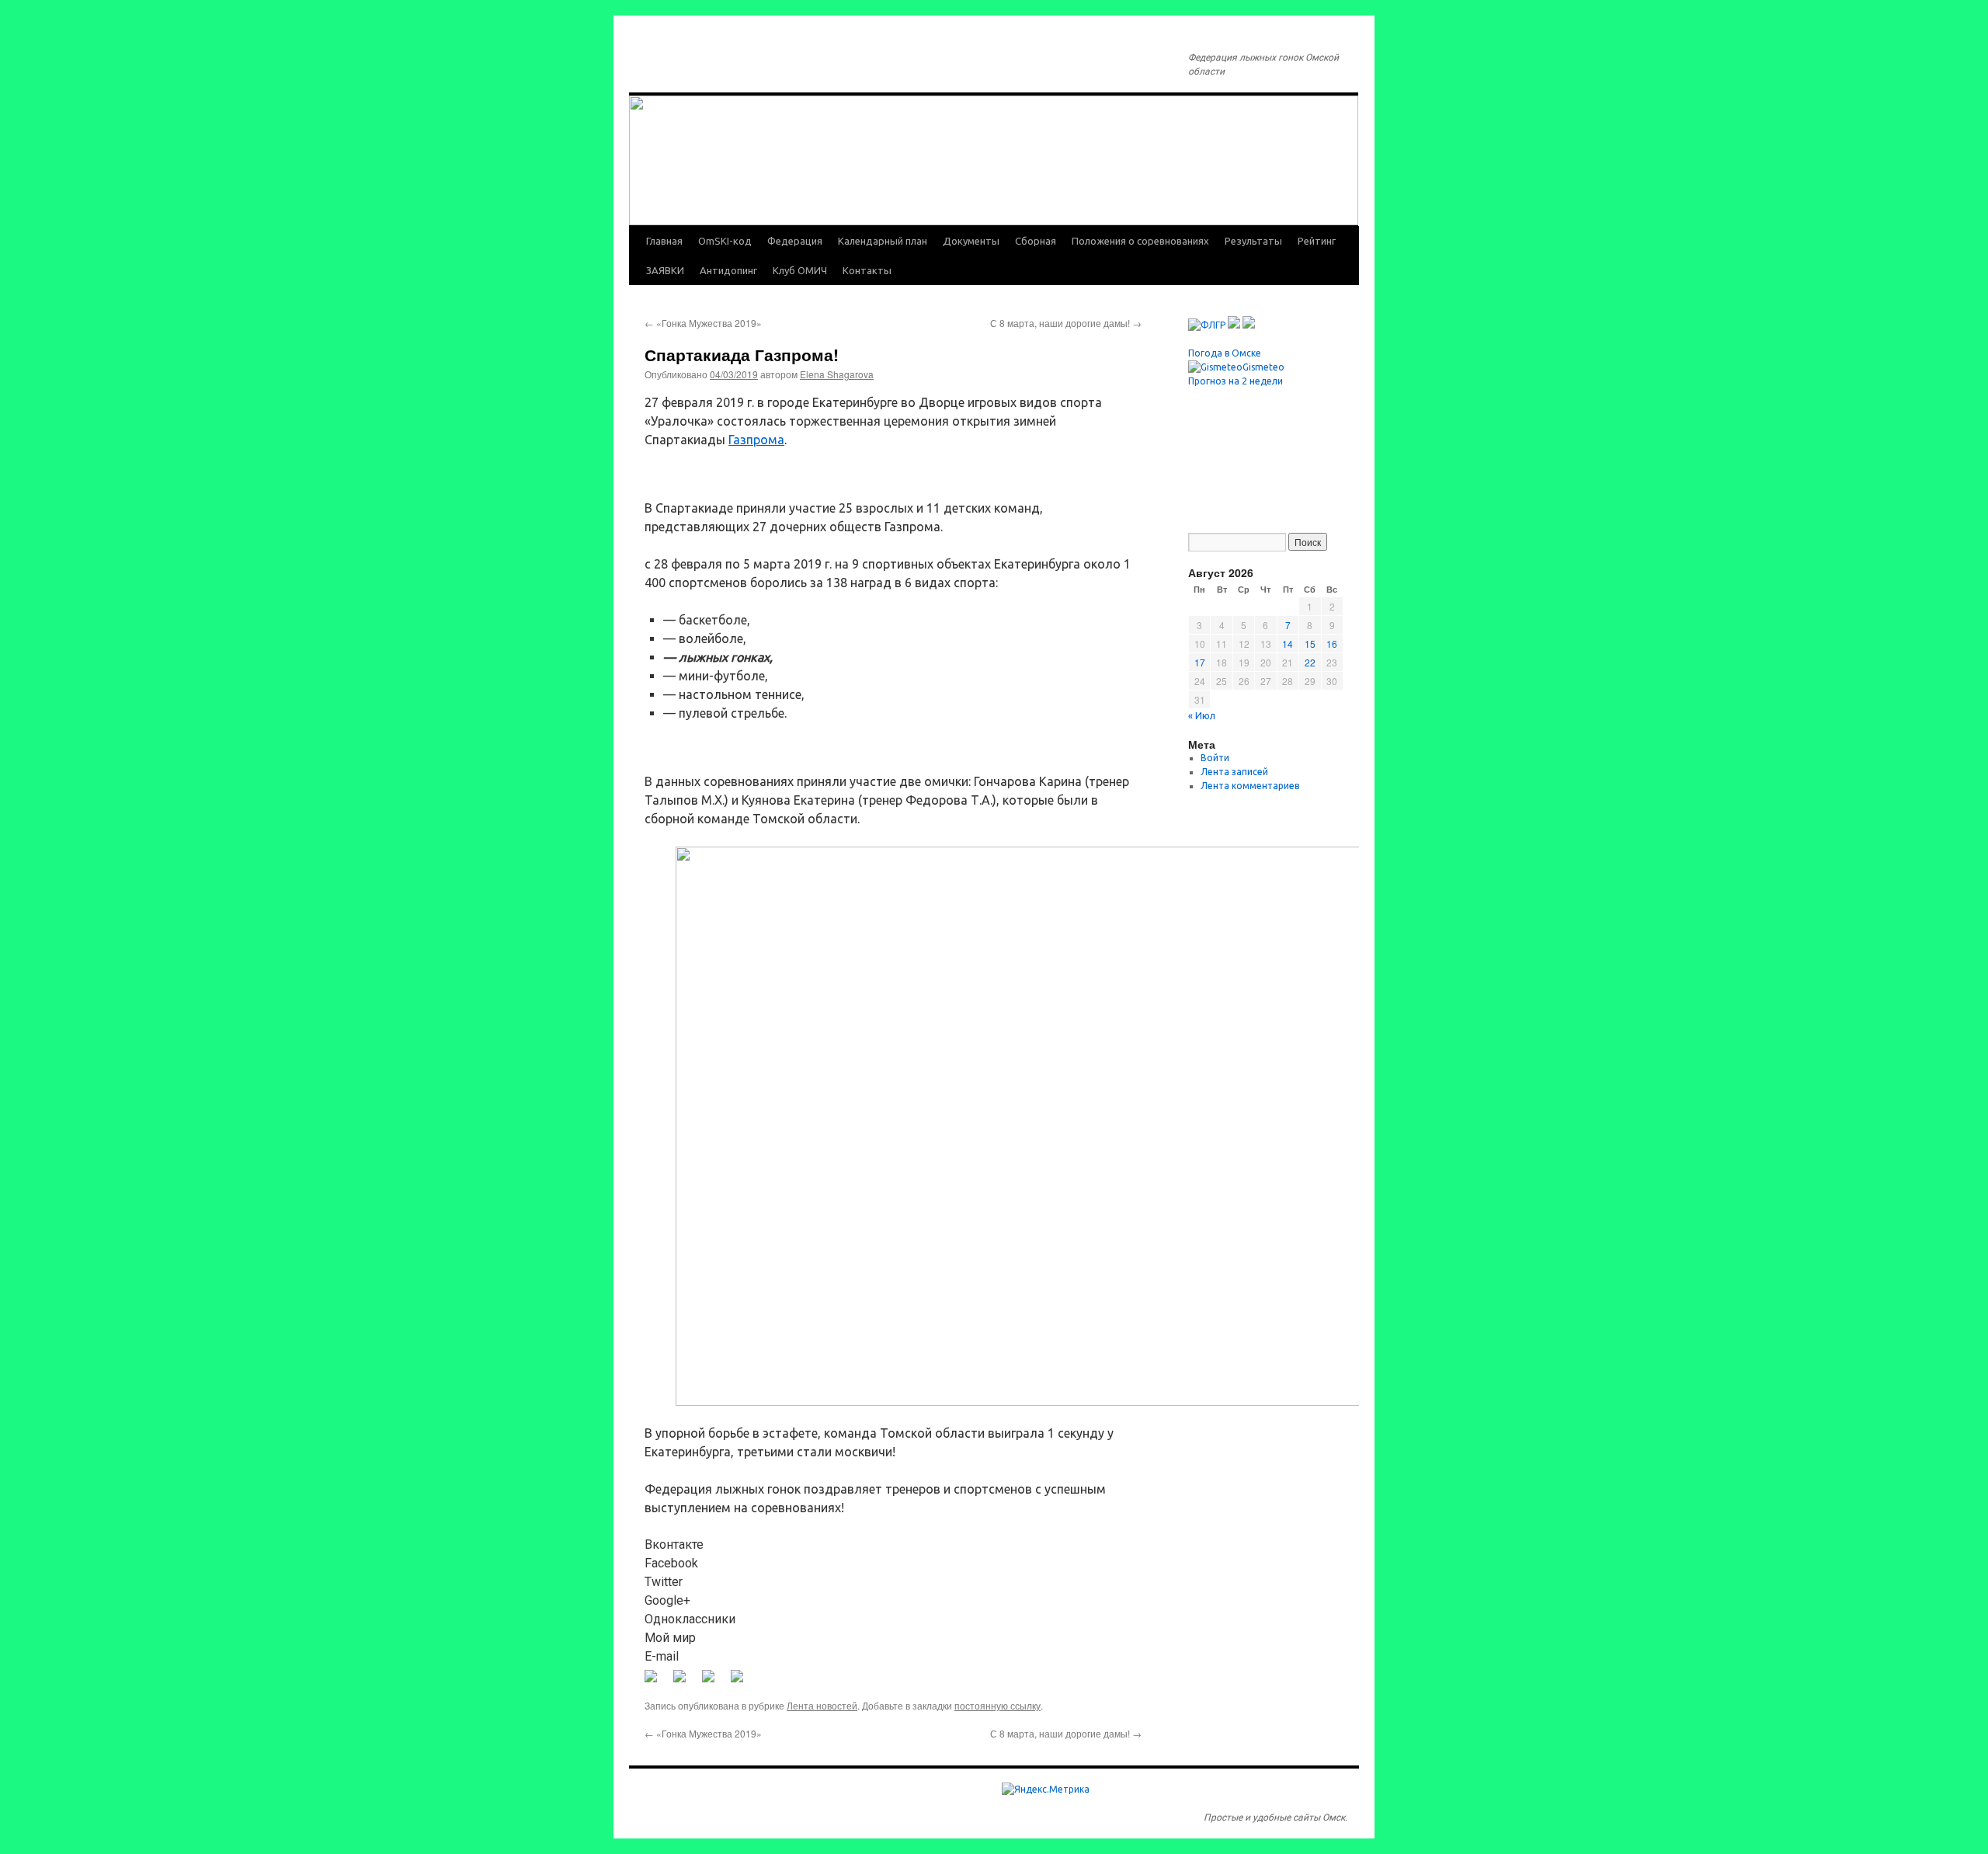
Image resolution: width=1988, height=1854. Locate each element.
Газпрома (756, 440)
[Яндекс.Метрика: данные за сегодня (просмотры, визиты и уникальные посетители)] (1046, 1790)
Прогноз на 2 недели (1236, 381)
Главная (664, 241)
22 (1310, 662)
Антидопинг (728, 270)
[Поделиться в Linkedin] (714, 1682)
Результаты (1253, 241)
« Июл (1202, 716)
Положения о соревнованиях (1140, 241)
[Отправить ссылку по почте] (743, 1682)
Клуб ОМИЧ (800, 270)
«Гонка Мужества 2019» (703, 323)
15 (1310, 644)
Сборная (1036, 241)
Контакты (867, 270)
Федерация (795, 241)
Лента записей (1234, 772)
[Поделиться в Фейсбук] (657, 1682)
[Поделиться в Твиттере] (686, 1682)
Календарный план (883, 241)
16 (1332, 644)
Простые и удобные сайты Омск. (1276, 1817)
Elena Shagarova (837, 374)
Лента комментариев (1250, 786)
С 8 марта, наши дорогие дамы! (1066, 323)
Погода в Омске (1225, 353)
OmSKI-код (725, 241)
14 (1288, 644)
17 (1200, 662)
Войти (1215, 758)
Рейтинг (1317, 241)
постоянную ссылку (997, 1705)
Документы (971, 241)
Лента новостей (822, 1705)
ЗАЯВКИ (665, 270)
